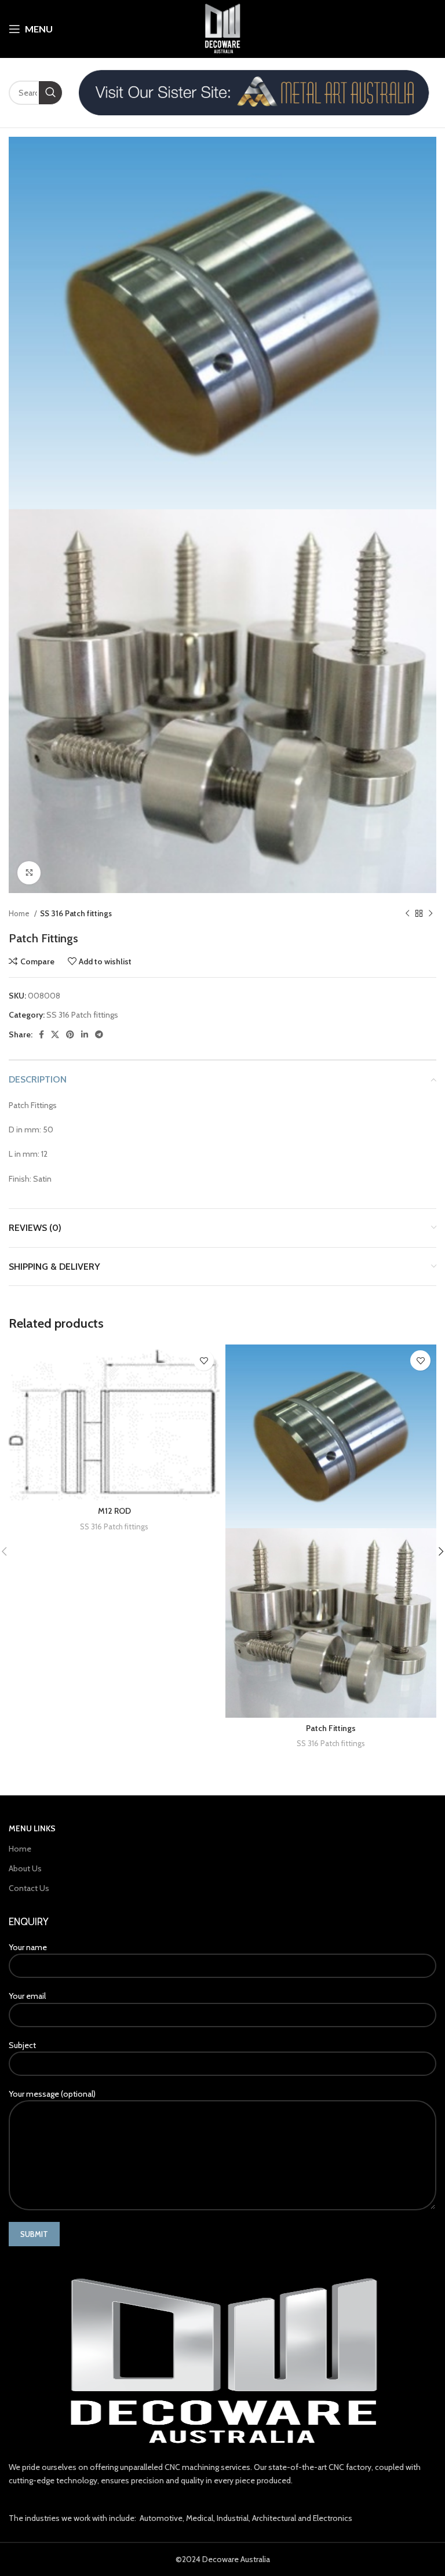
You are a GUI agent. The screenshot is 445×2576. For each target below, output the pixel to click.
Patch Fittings (331, 1728)
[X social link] (55, 1034)
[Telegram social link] (99, 1034)
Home (20, 913)
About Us (25, 1868)
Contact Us (29, 1888)
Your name (28, 1947)
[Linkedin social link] (85, 1034)
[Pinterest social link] (70, 1034)
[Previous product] (407, 913)
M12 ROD (114, 1511)
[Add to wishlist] (204, 1360)
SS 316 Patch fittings (76, 913)
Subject (22, 2045)
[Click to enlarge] (29, 873)
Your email (27, 1996)
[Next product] (431, 913)
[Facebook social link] (41, 1034)
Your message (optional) (52, 2094)
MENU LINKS (32, 1828)
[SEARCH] (50, 93)
